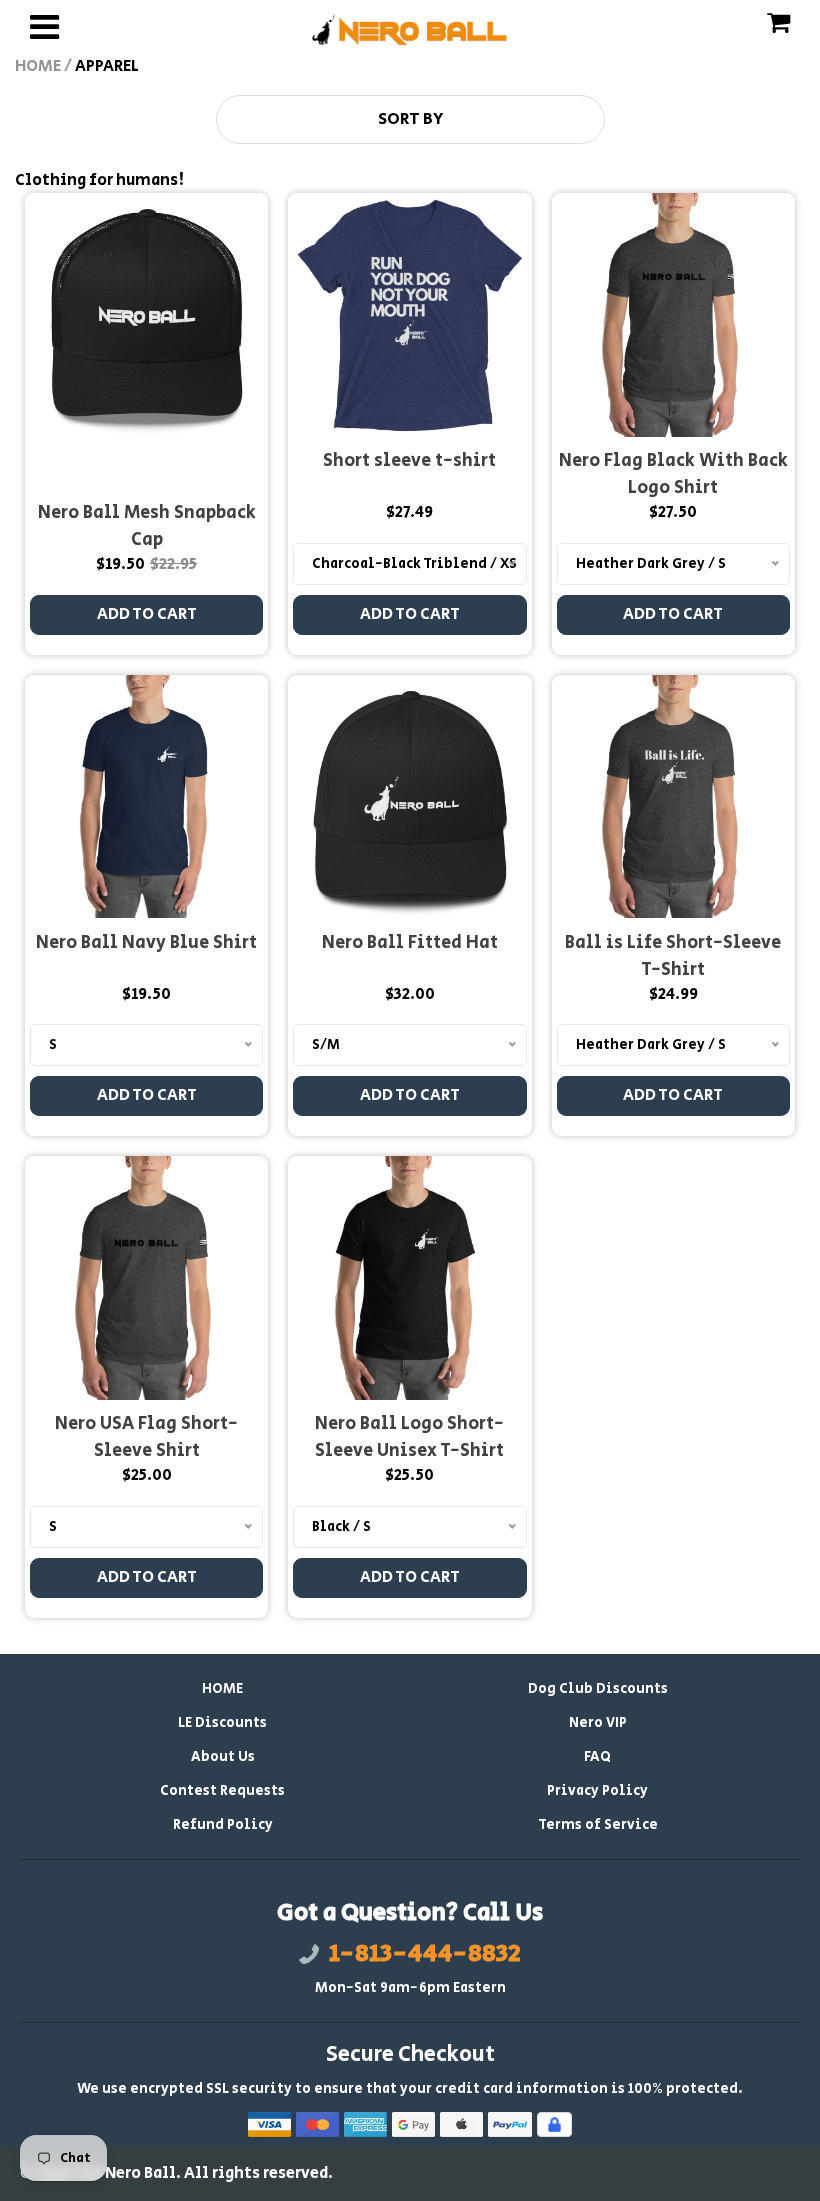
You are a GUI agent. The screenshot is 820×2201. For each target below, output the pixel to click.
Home (38, 66)
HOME (222, 1689)
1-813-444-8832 (425, 1954)
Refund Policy (223, 1825)
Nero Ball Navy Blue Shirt (146, 943)
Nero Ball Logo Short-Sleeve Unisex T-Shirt (409, 1437)
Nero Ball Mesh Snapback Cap (147, 526)
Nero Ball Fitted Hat (410, 943)
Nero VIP (598, 1723)
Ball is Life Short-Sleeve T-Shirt (673, 956)
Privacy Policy (597, 1791)
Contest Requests (222, 1791)
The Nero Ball (124, 2173)
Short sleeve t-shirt (409, 461)
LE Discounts (222, 1723)
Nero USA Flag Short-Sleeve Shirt (146, 1437)
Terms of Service (598, 1825)
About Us (223, 1757)
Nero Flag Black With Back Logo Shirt (673, 474)
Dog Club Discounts (598, 1689)
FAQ (597, 1757)
